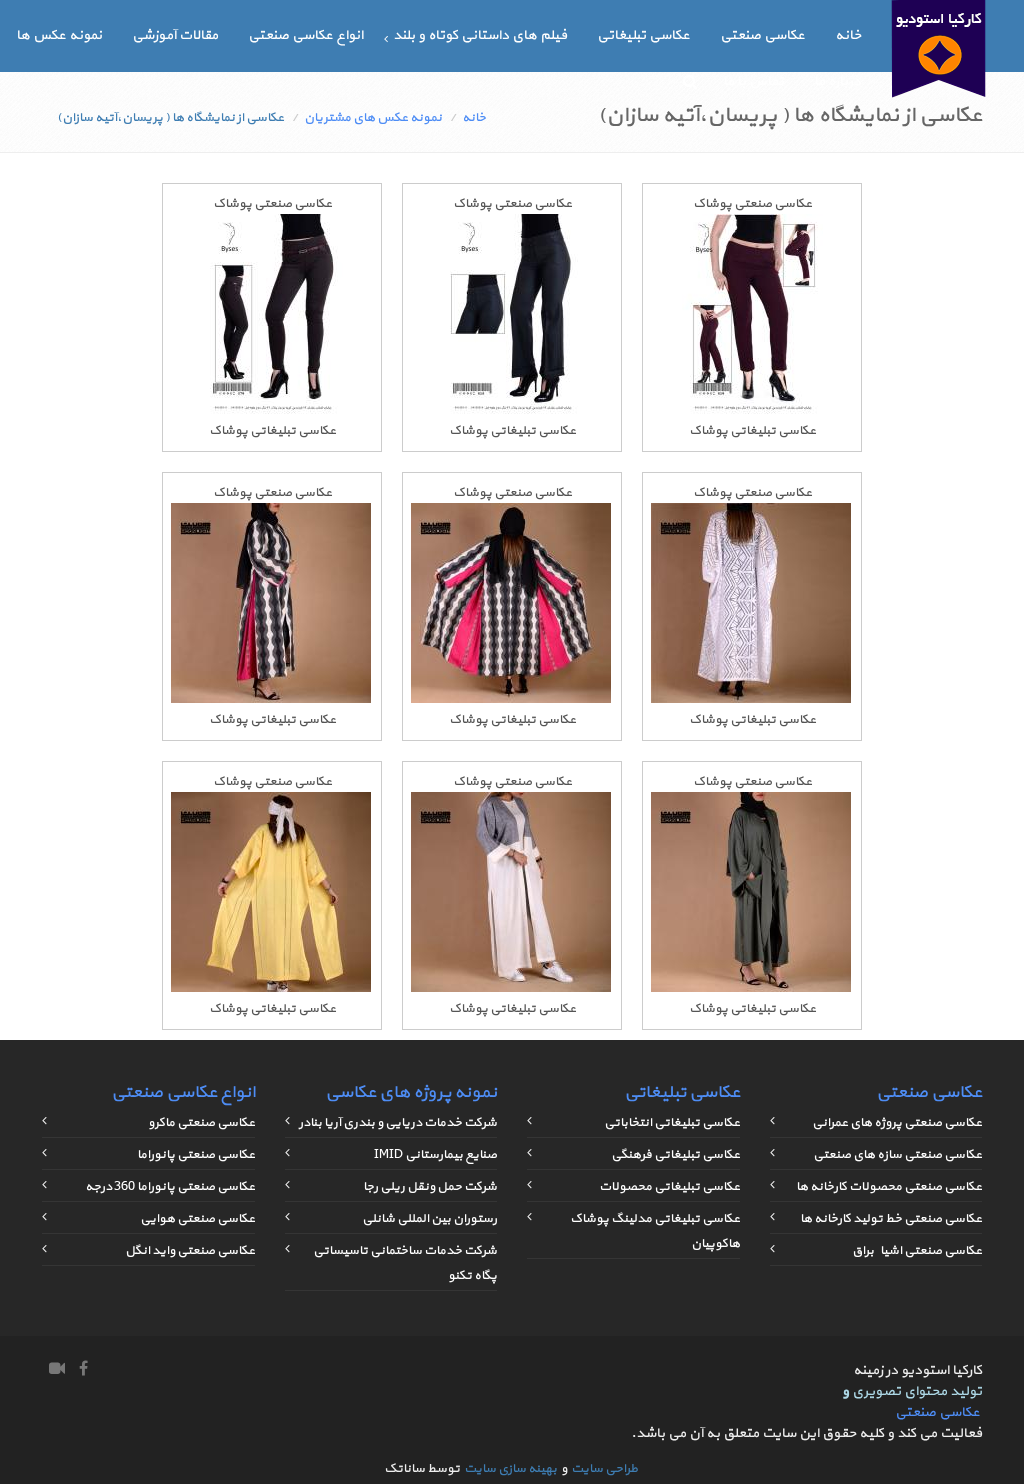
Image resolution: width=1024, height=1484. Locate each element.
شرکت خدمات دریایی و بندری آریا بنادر (398, 1123)
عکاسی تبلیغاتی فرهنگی (675, 1155)
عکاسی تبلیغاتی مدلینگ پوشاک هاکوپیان (655, 1231)
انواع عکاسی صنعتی (305, 35)
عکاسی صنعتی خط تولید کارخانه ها (891, 1219)
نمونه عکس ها (59, 35)
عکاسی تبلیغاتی (643, 35)
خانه (848, 35)
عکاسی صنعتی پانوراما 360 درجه (170, 1187)
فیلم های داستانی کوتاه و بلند (480, 35)
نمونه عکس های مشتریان (373, 118)
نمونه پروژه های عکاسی (411, 1092)
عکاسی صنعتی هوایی (197, 1219)
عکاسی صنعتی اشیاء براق (917, 1251)
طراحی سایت (604, 1469)
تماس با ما (753, 81)
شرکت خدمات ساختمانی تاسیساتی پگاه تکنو (405, 1263)
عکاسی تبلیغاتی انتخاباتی (672, 1123)
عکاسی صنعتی (762, 35)
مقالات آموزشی (175, 35)
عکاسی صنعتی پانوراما (196, 1155)
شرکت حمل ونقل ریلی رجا (430, 1187)
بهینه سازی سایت (510, 1469)
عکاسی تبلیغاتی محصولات (669, 1187)
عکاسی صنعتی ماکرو (201, 1123)
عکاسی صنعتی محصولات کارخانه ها (889, 1187)
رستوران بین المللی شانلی (429, 1219)
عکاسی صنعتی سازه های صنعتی (897, 1155)
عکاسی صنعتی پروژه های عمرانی (897, 1123)
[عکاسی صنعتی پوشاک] (752, 411)
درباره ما (837, 81)
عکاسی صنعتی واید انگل (190, 1251)
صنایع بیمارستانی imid (435, 1155)
